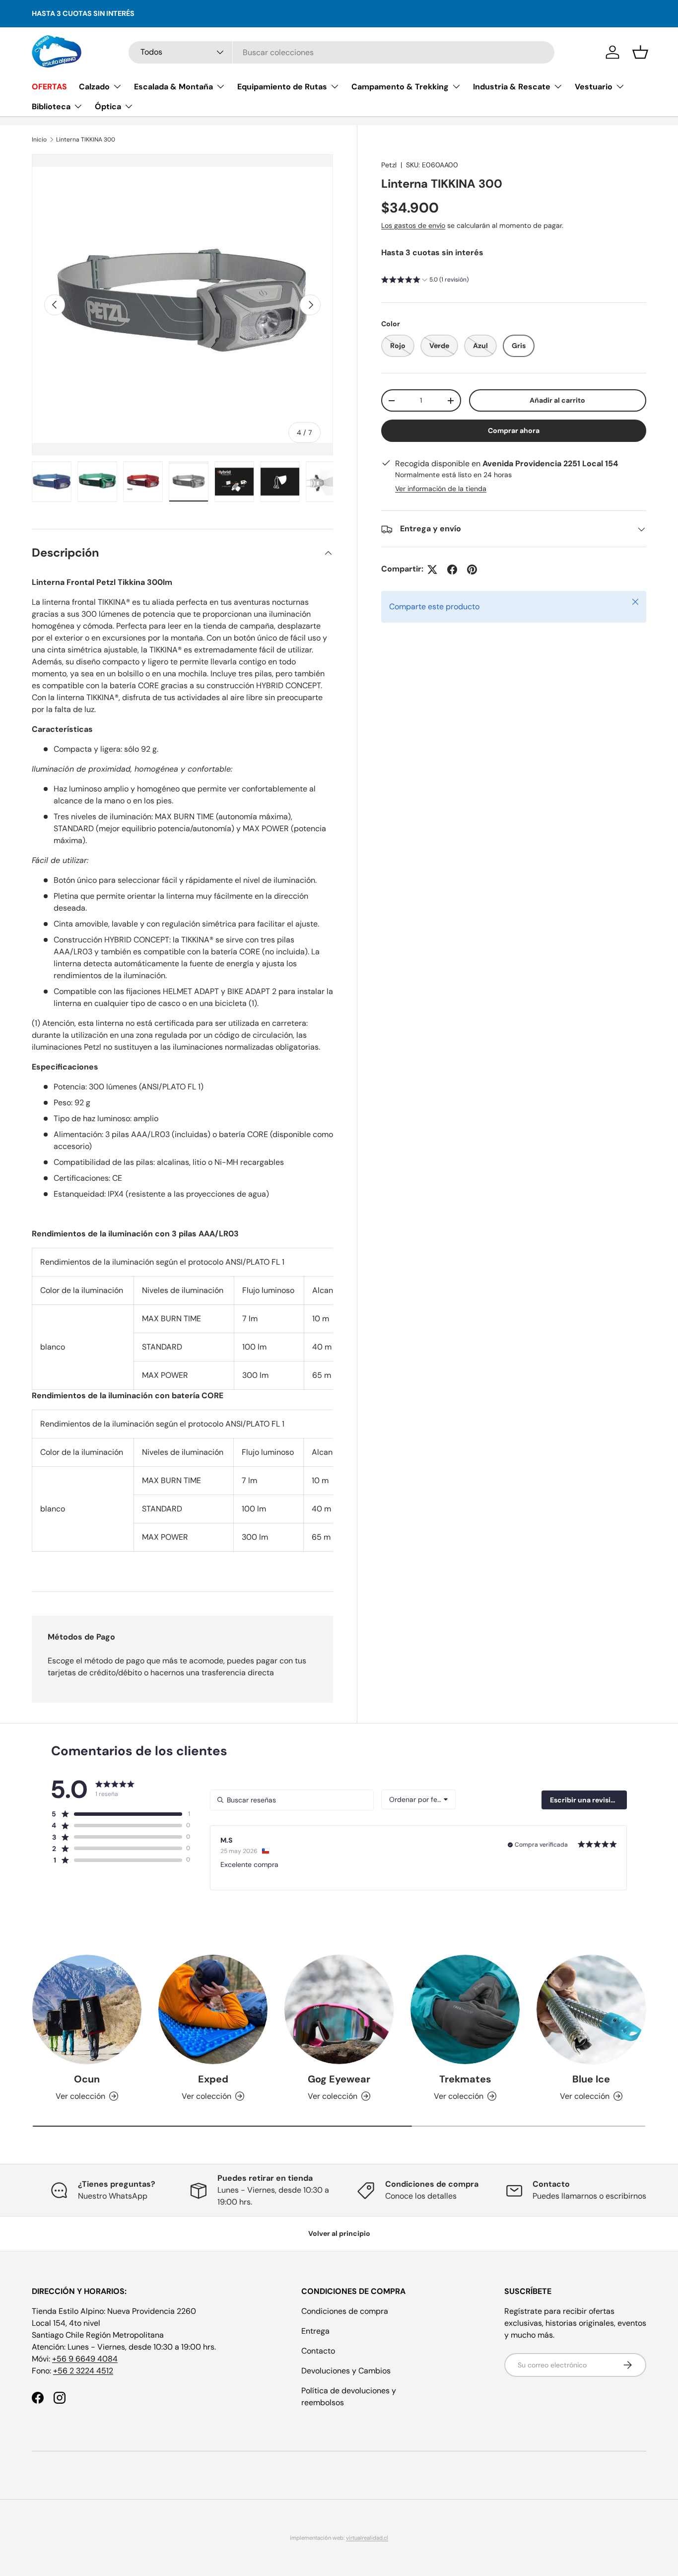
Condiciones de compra (345, 2311)
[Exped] (213, 2009)
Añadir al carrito (557, 401)
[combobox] (342, 52)
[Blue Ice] (591, 2009)
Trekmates (465, 2079)
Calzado (94, 87)
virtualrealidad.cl (367, 2538)
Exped (213, 2079)
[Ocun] (87, 2009)
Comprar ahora (514, 431)
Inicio (39, 140)
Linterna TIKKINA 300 (86, 140)
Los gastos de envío (413, 225)
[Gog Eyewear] (339, 2009)
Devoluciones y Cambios (346, 2371)
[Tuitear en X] (432, 570)
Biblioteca (51, 107)
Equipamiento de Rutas (282, 87)
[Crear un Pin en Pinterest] (472, 570)
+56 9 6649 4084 (85, 2359)
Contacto (318, 2351)
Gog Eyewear (339, 2079)
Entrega (315, 2331)
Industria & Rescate (512, 87)
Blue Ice (591, 2079)
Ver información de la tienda (441, 489)
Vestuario (594, 87)
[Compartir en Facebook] (452, 570)
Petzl (389, 165)
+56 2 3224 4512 (83, 2371)
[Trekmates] (465, 2009)
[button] (640, 52)
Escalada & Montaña (173, 87)
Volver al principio (339, 2233)
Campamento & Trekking (400, 87)
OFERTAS (49, 87)
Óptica (108, 107)
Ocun (87, 2079)
